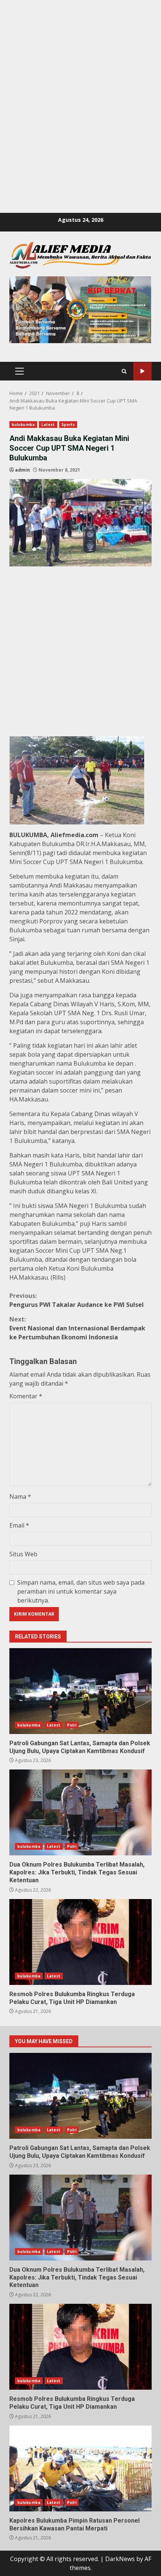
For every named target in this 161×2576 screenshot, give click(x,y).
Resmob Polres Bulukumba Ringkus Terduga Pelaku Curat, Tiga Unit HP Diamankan (80, 1942)
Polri (72, 1725)
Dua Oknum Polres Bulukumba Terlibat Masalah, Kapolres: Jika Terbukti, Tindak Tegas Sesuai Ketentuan (80, 1812)
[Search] (124, 371)
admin (22, 470)
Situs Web (23, 1554)
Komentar (26, 1396)
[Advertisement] (80, 80)
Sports (68, 425)
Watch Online (142, 371)
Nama (20, 1497)
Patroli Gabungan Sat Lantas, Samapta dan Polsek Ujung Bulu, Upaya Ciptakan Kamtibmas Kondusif (80, 1691)
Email (19, 1525)
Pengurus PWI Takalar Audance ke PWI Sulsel (77, 1300)
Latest (48, 425)
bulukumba (23, 425)
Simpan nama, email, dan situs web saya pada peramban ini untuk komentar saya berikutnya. (81, 1591)
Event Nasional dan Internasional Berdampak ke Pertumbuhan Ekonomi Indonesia (77, 1328)
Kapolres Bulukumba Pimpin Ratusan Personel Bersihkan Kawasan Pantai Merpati (80, 2468)
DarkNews (120, 2559)
